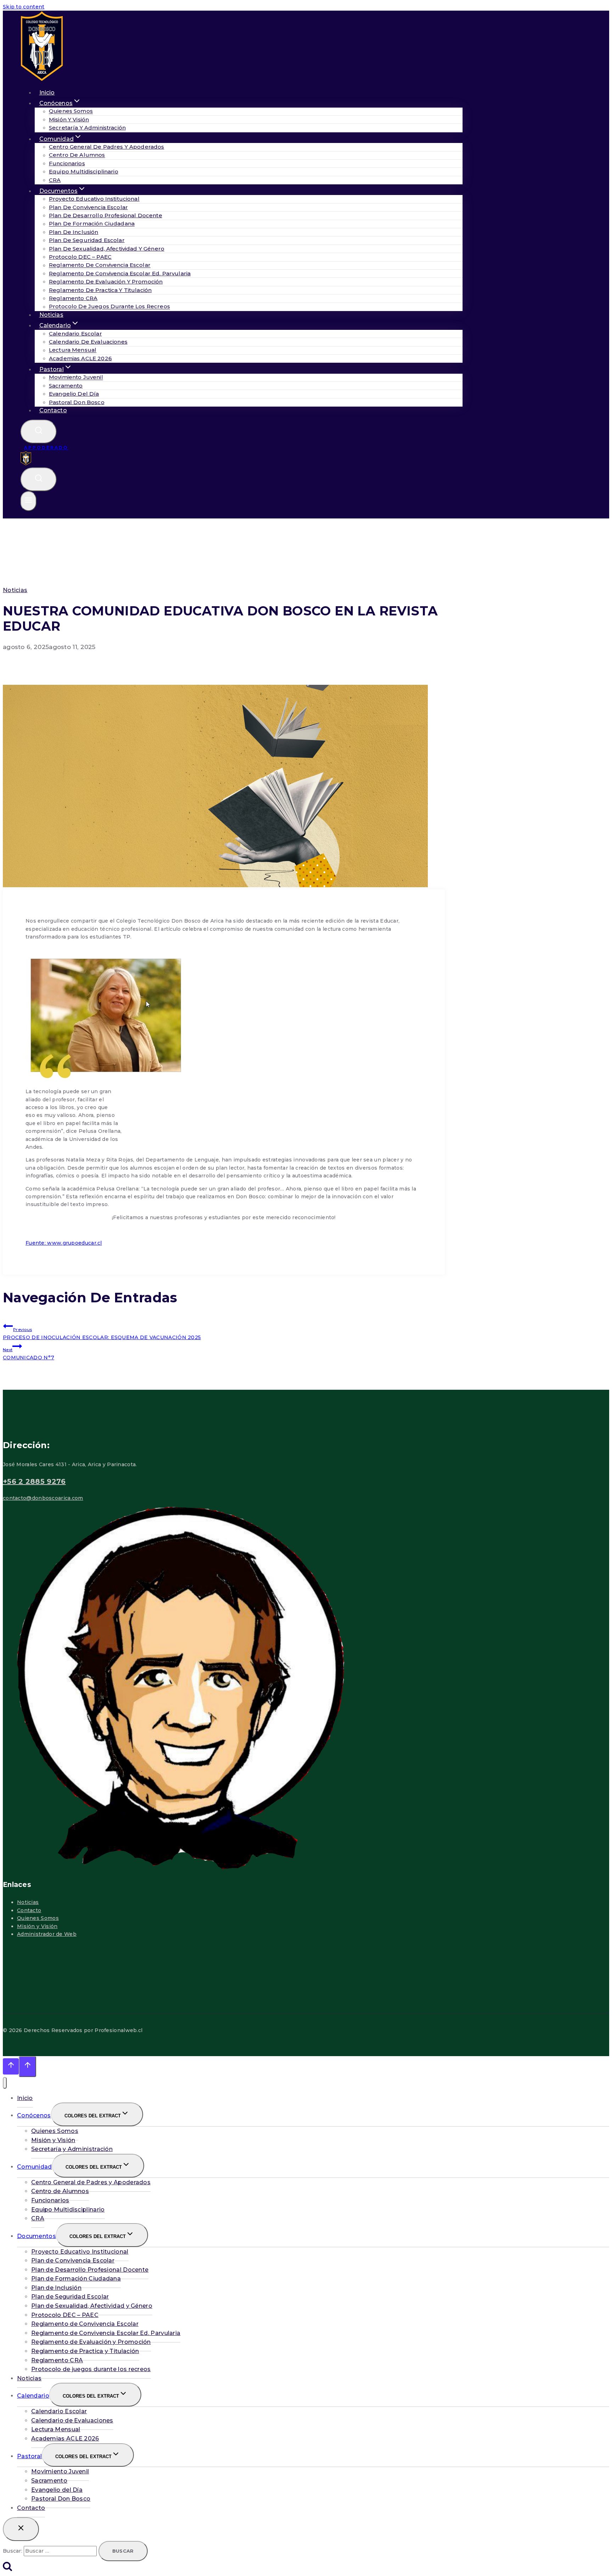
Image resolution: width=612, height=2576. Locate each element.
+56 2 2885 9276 (34, 1481)
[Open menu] (29, 501)
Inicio (25, 2098)
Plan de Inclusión (74, 232)
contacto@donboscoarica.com (43, 1498)
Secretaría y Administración (87, 128)
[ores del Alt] (5, 2083)
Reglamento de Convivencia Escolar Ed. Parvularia (120, 273)
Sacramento (66, 386)
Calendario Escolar (75, 334)
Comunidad (35, 2167)
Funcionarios (67, 163)
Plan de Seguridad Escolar (87, 240)
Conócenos (34, 2115)
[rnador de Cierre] (21, 2529)
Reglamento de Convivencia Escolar (100, 265)
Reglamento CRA (73, 298)
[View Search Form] (39, 432)
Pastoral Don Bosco (77, 402)
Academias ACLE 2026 (80, 358)
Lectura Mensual (73, 350)
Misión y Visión (69, 119)
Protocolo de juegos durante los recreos (109, 307)
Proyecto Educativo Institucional (94, 199)
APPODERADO (46, 447)
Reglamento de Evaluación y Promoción (106, 282)
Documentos (36, 2236)
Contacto (53, 410)
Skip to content (24, 7)
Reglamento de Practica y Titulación (100, 290)
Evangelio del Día (74, 394)
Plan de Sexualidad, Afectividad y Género (107, 249)
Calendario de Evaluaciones (88, 342)
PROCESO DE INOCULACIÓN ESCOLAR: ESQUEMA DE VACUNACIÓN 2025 (102, 1334)
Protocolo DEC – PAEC (80, 257)
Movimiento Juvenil (76, 377)
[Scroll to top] (11, 2066)
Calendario (33, 2396)
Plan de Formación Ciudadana (92, 224)
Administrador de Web (47, 1934)
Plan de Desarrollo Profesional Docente (106, 215)
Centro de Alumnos (77, 155)
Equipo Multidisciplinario (84, 171)
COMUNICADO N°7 (29, 1354)
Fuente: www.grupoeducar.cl (64, 1243)
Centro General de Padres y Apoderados (107, 147)
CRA (38, 2218)
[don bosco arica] (26, 464)
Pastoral (29, 2456)
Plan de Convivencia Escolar (88, 207)
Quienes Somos (71, 111)
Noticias (15, 590)
